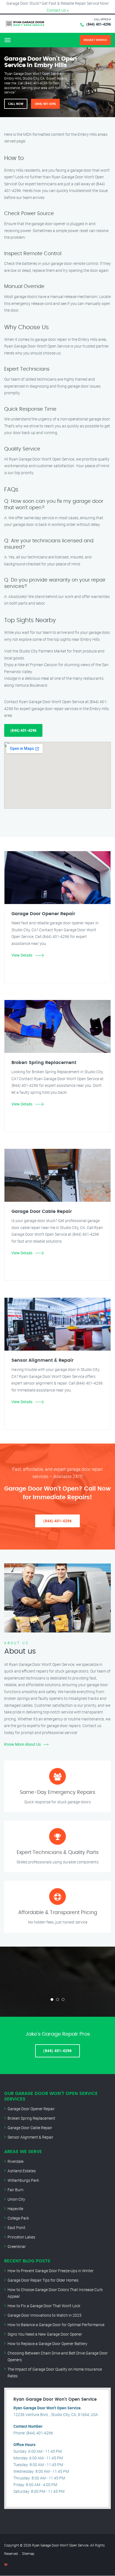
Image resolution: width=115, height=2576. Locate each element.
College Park (18, 2218)
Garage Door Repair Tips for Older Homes (43, 2280)
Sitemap (28, 2553)
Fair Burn (15, 2190)
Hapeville (15, 2209)
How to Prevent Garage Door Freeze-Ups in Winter (51, 2271)
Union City (16, 2199)
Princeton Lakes (21, 2237)
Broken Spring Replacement (31, 2118)
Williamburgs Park (23, 2180)
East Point (16, 2227)
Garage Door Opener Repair (31, 2109)
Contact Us (56, 10)
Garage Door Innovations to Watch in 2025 (45, 2315)
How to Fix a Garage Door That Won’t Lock (44, 2306)
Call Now (16, 104)
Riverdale (15, 2161)
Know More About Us (22, 1744)
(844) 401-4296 (99, 24)
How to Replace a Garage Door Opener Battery (47, 2344)
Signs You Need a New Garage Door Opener (45, 2334)
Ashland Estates (22, 2171)
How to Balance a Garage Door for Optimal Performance (56, 2325)
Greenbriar (17, 2246)
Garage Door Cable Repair (30, 2128)
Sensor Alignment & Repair (30, 2137)
